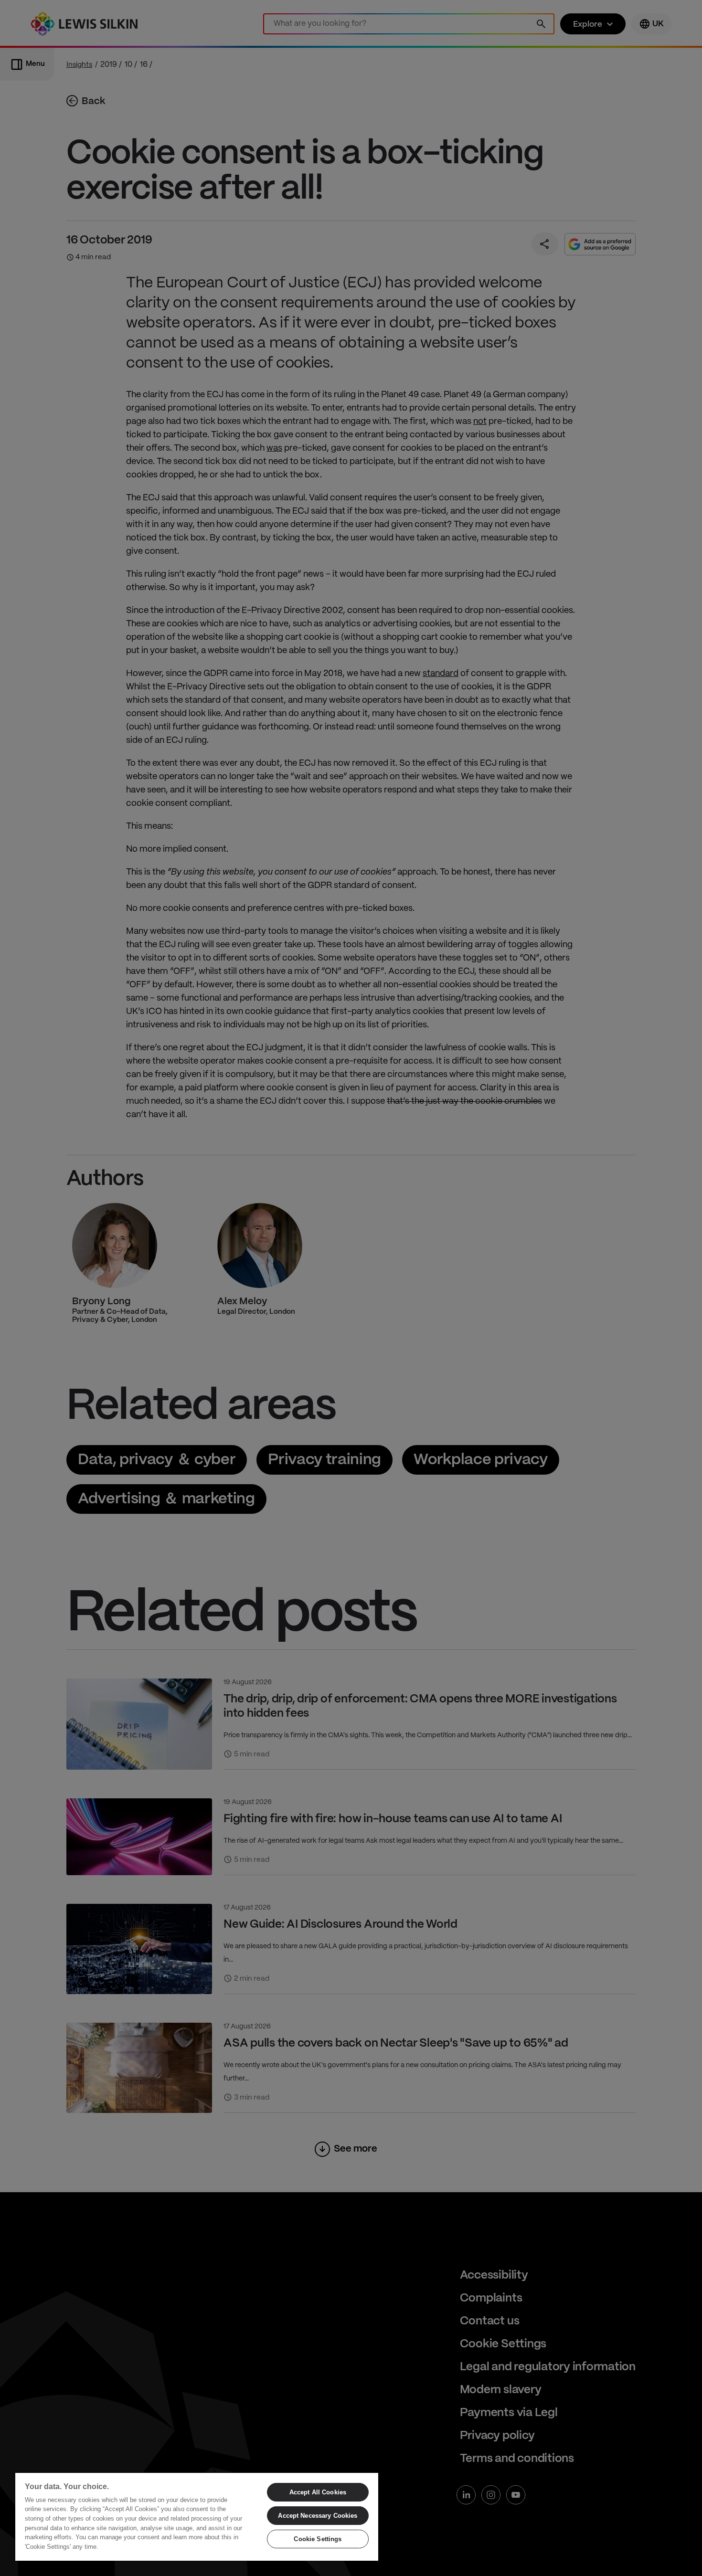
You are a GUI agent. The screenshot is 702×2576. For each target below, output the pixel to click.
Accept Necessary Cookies (318, 2516)
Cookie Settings (318, 2539)
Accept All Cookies (318, 2492)
